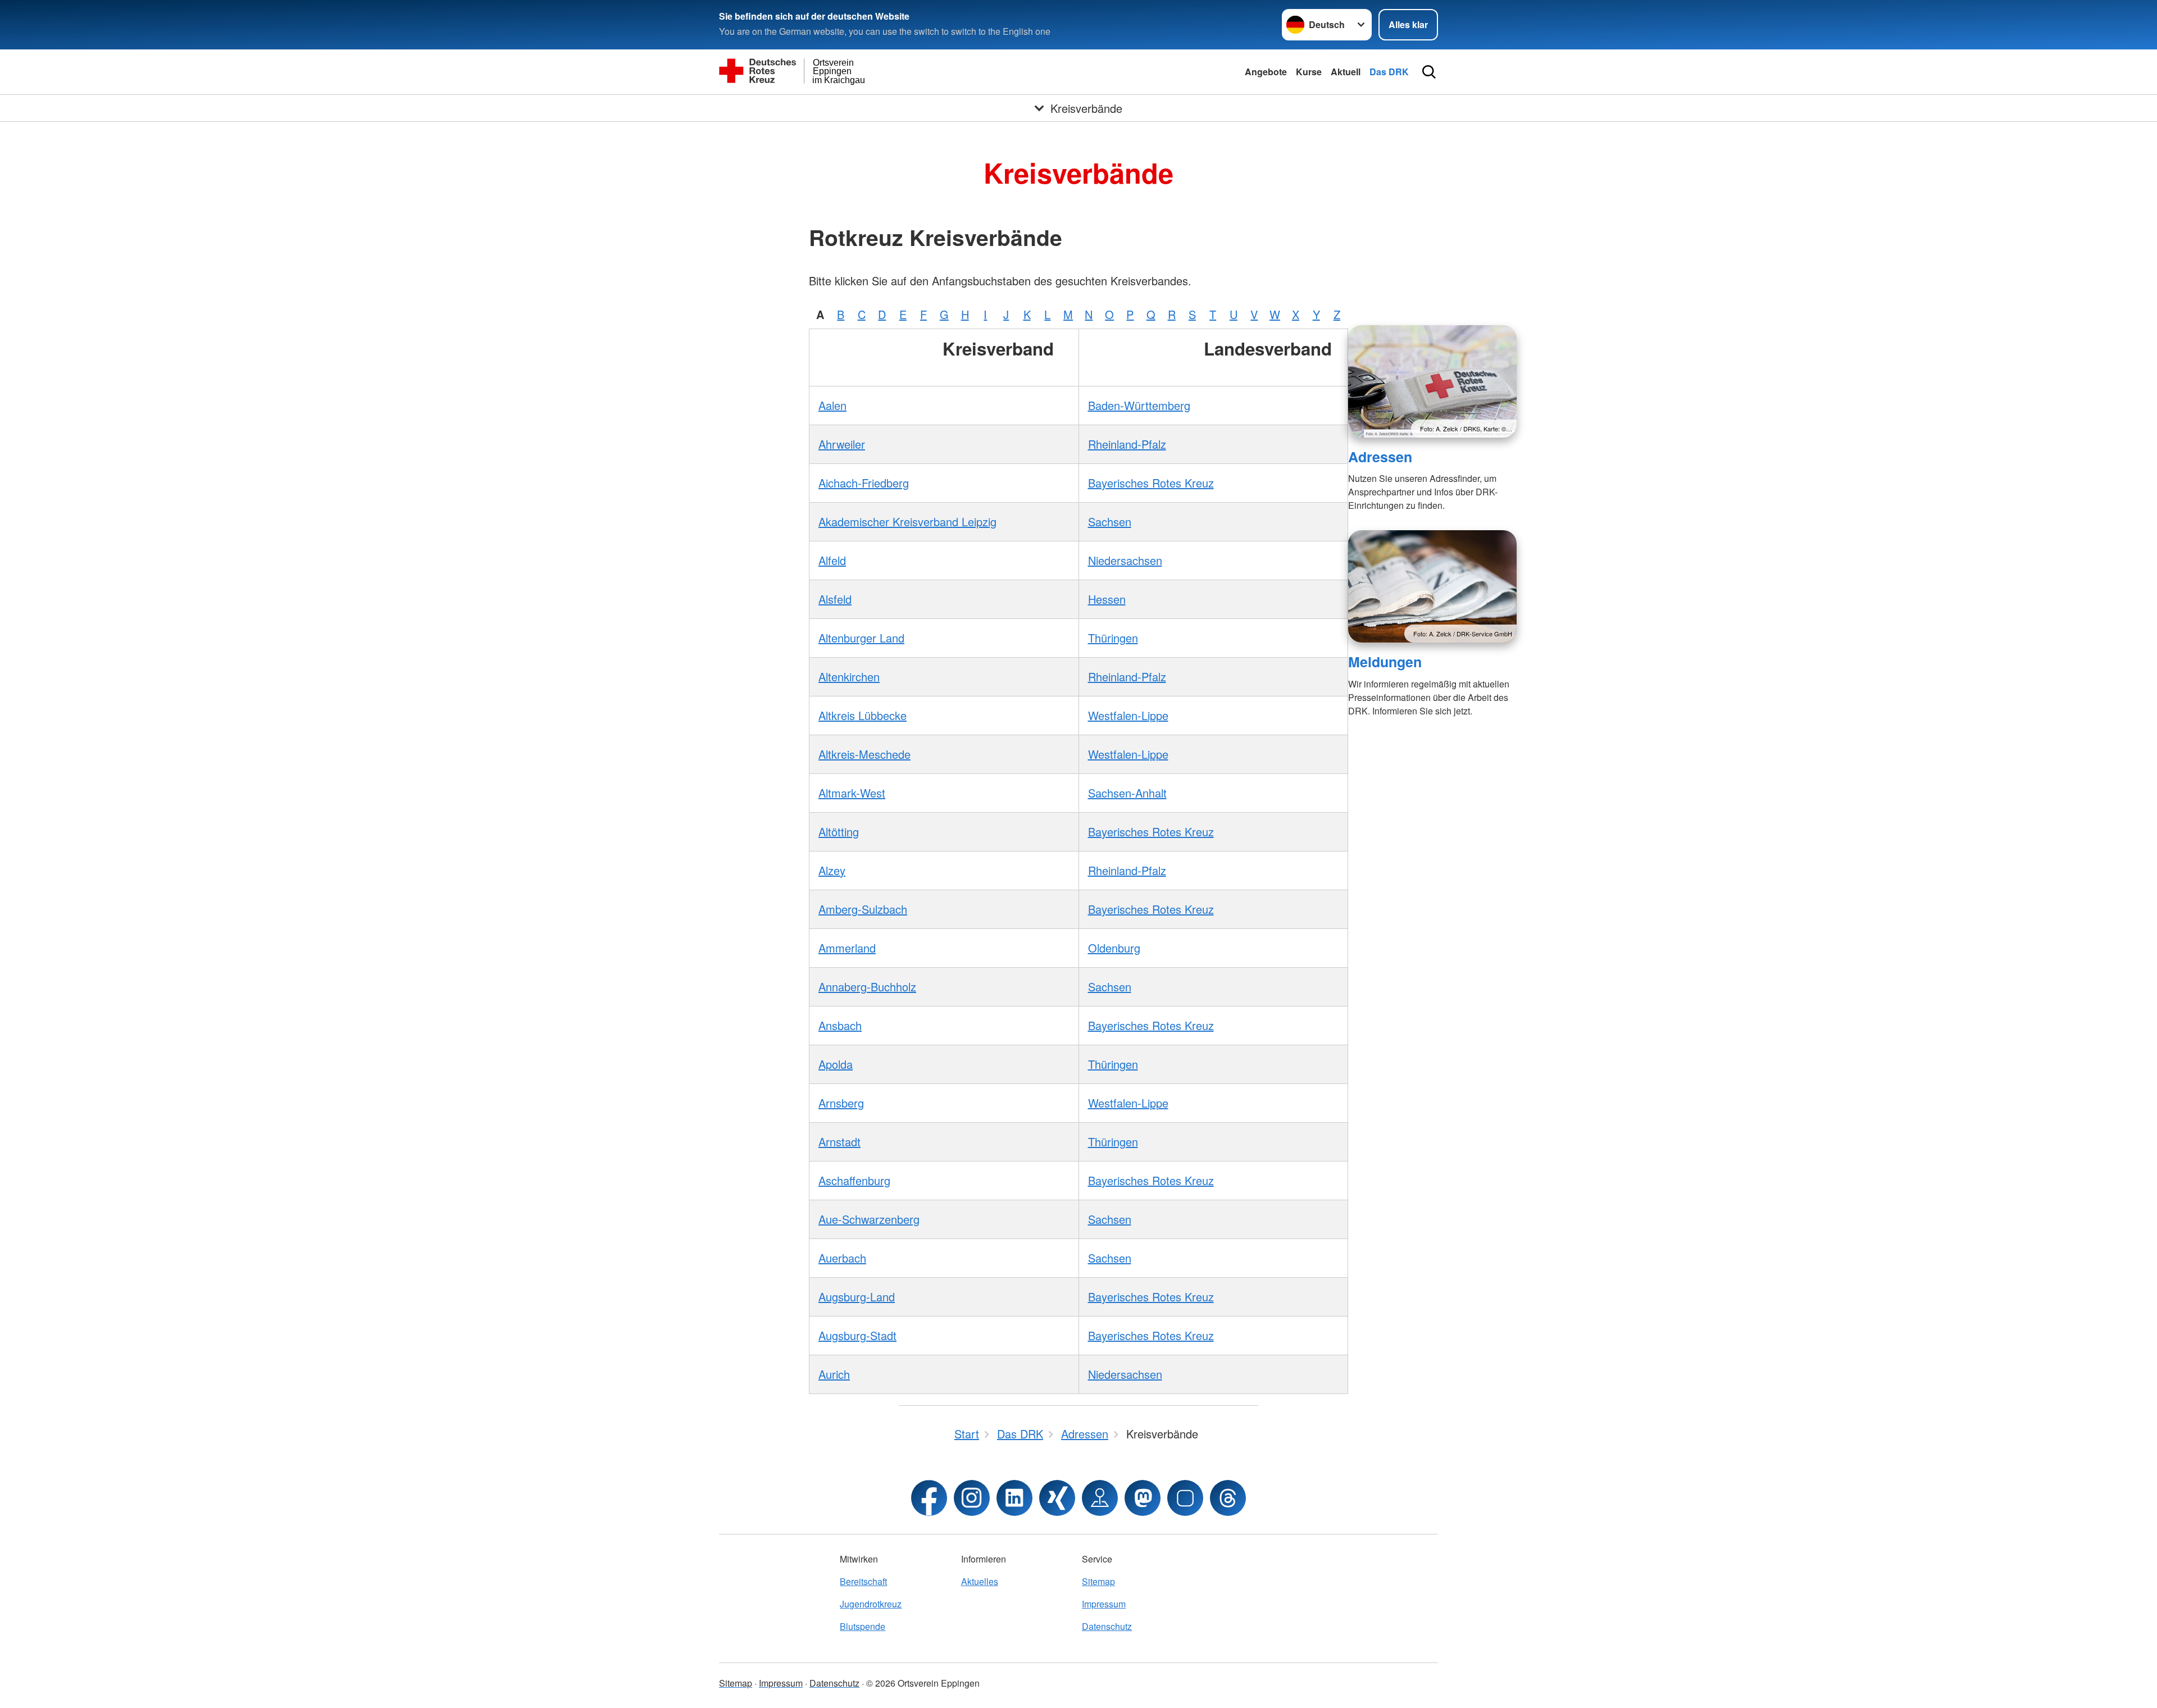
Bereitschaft (863, 1581)
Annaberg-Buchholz (867, 987)
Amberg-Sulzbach (863, 909)
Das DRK (1389, 72)
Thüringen (1113, 638)
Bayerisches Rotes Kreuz (1151, 483)
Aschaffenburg (854, 1180)
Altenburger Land (861, 638)
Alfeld (832, 560)
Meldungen (1385, 662)
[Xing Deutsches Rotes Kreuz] (1057, 1498)
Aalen (832, 405)
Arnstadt (839, 1142)
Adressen (1380, 457)
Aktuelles (980, 1581)
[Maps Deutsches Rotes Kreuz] (1100, 1498)
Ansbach (840, 1025)
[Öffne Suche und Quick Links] (1429, 72)
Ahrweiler (842, 444)
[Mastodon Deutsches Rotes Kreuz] (1143, 1498)
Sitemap (1098, 1581)
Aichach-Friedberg (864, 483)
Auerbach (842, 1258)
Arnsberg (841, 1103)
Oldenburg (1114, 948)
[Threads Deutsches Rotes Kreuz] (1228, 1498)
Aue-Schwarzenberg (869, 1219)
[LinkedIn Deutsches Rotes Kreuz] (1014, 1498)
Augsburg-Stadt (857, 1335)
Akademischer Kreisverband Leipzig (907, 521)
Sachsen (1110, 521)
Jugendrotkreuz (871, 1604)
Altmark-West (852, 793)
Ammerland (847, 948)
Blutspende (863, 1626)
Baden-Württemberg (1139, 405)
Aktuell (1346, 72)
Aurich (834, 1374)
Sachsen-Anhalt (1127, 793)
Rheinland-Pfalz (1127, 444)
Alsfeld (835, 599)
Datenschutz (1107, 1626)
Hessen (1107, 599)
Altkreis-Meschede (864, 754)
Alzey (832, 870)
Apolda (836, 1064)
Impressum (1104, 1604)
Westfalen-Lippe (1128, 715)
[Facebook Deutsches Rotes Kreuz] (929, 1498)
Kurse (1309, 72)
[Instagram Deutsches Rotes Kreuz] (972, 1498)
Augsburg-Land (857, 1297)
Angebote (1266, 72)
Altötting (839, 832)
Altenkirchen (849, 677)
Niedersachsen (1125, 560)
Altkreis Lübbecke (863, 715)
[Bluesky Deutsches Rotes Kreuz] (1185, 1498)
